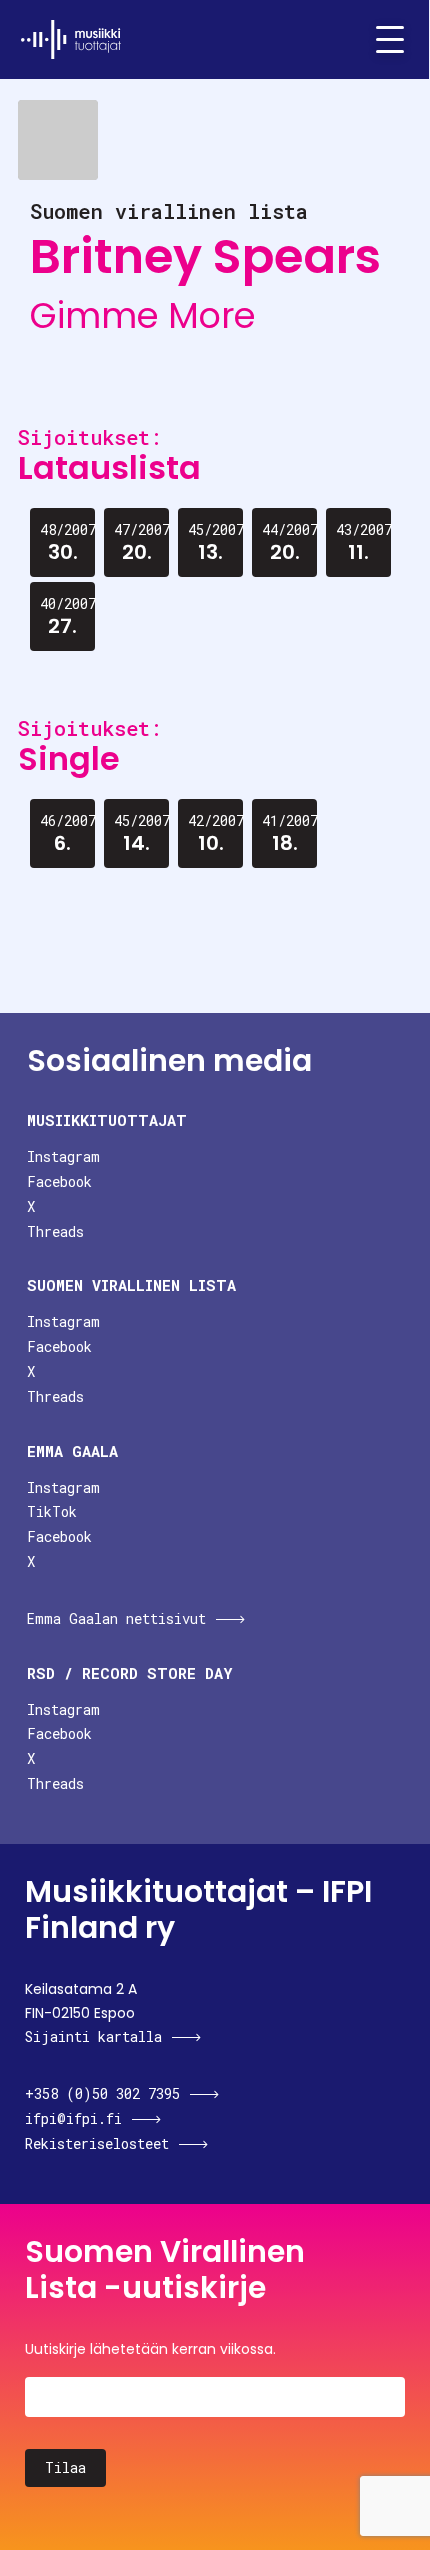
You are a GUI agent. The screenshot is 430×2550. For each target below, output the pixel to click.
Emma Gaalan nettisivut (116, 1618)
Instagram (63, 1156)
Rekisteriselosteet (97, 2143)
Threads (55, 1231)
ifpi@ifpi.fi (73, 2118)
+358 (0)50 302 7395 (102, 2093)
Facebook (59, 1181)
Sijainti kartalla (93, 2036)
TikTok (52, 1511)
